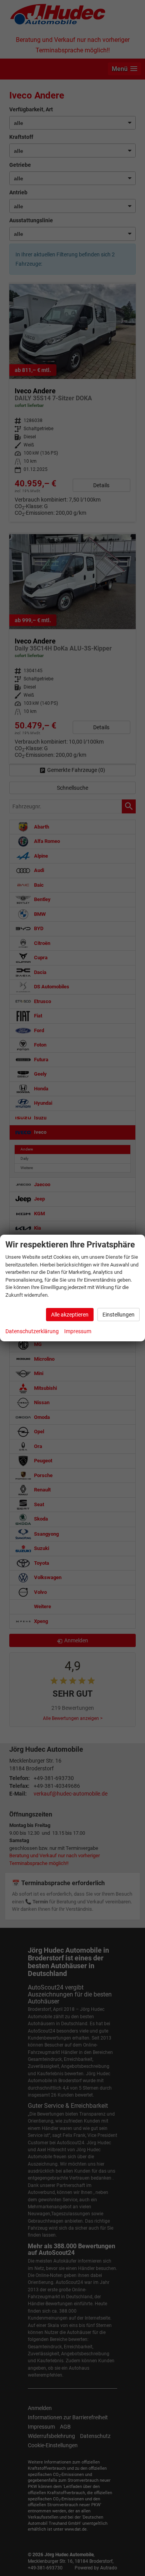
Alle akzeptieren (70, 1315)
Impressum (78, 1331)
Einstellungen (119, 1315)
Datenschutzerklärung (32, 1331)
